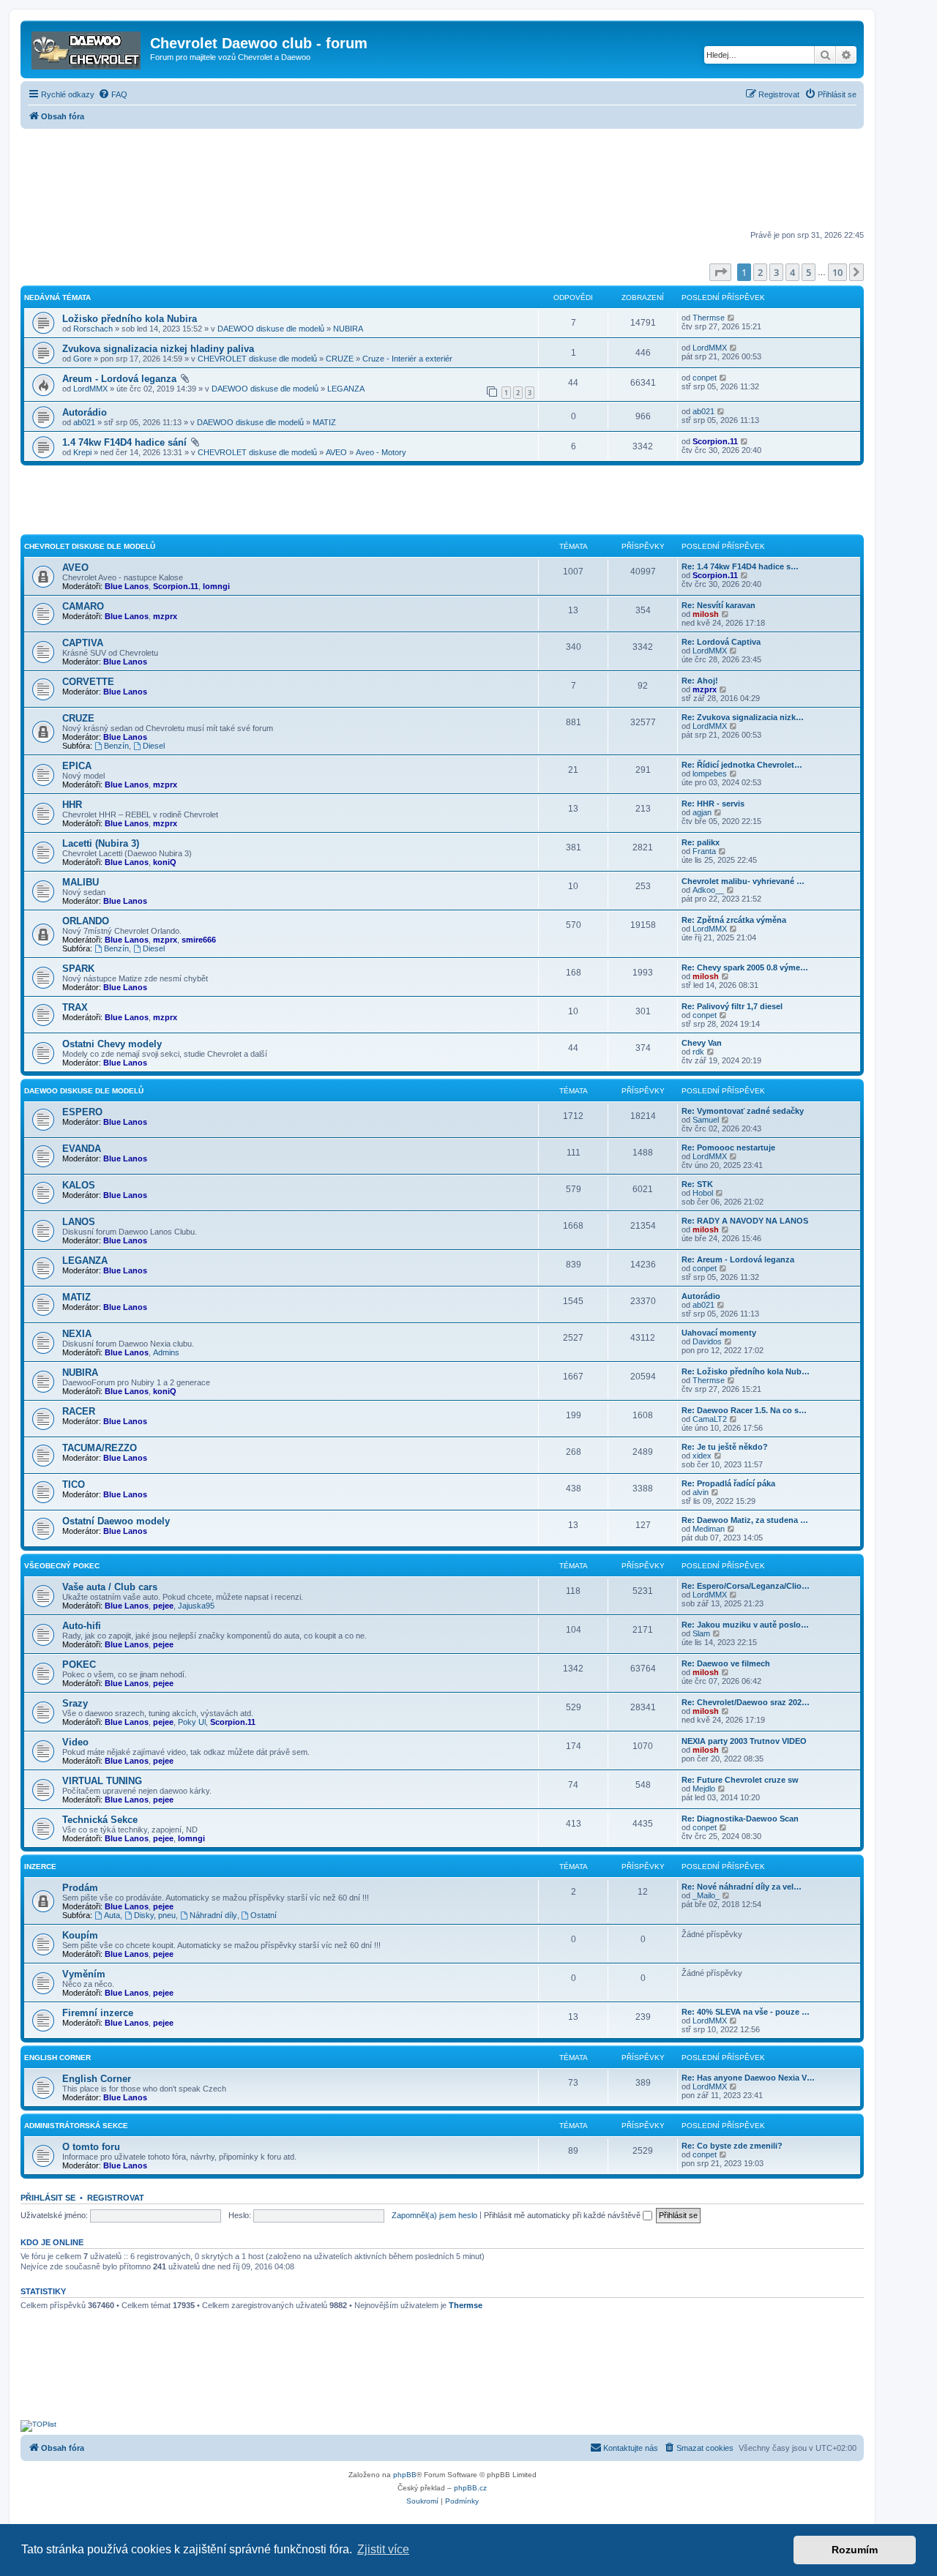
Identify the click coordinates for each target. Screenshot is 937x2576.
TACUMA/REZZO (100, 1448)
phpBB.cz (470, 2488)
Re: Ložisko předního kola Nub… (746, 1371)
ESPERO (82, 1112)
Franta (704, 851)
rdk (698, 1052)
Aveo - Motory (381, 452)
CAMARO (83, 606)
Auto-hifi (82, 1626)
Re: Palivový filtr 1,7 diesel (732, 1006)
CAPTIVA (83, 643)
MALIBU (81, 882)
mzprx (165, 616)
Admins (166, 1352)
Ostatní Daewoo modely (116, 1521)
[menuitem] (113, 94)
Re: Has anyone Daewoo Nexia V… (748, 2078)
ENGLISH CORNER (57, 2058)
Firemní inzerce (98, 2013)
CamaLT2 (710, 1419)
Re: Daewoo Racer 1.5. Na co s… (744, 1410)
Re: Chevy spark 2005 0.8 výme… (745, 967)
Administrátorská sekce (76, 2126)
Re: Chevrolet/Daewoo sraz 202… (746, 1702)
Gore (82, 359)
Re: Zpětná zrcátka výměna (734, 920)
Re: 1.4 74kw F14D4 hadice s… (740, 566)
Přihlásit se (48, 2198)
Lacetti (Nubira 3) (101, 843)
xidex (702, 1456)
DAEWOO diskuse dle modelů (271, 329)
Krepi (82, 452)
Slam (701, 1633)
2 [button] (760, 272)
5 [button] (809, 272)
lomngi (216, 586)
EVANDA (82, 1149)
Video (75, 1742)
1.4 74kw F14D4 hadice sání (124, 442)
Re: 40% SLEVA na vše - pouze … (746, 2012)
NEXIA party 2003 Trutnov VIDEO (744, 1741)
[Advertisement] (442, 181)
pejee (163, 1606)
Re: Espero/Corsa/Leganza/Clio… (746, 1586)
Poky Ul (192, 1722)
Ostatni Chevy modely (112, 1044)
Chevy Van (702, 1043)
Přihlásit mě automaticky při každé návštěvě (563, 2215)
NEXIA (77, 1334)
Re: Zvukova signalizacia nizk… (743, 717)
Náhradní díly (213, 1915)
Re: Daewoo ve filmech (726, 1663)
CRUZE (340, 359)
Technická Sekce (100, 1820)
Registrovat (116, 2198)
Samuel (706, 1120)
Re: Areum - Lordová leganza (738, 1259)
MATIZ (324, 422)
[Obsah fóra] (87, 48)
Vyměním (84, 1974)
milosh (706, 614)
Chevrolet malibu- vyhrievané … (743, 881)
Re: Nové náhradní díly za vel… (742, 1887)
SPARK (78, 969)
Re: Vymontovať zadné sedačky (743, 1111)
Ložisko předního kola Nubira (130, 319)
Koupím (80, 1935)
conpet (705, 378)
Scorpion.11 (715, 441)
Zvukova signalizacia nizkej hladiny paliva (158, 349)
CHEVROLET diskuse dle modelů (257, 359)
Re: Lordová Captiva (721, 642)
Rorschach (93, 329)
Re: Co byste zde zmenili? (732, 2146)
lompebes (710, 774)
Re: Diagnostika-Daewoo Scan (740, 1819)
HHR (72, 805)
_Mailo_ (706, 1895)
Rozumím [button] (855, 2550)
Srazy (75, 1703)
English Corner (97, 2079)
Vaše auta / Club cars (110, 1587)
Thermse (709, 318)
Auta (112, 1915)
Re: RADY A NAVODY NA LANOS (745, 1221)
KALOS (79, 1185)
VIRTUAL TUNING (102, 1781)
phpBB (405, 2475)
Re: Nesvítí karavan (718, 605)
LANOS (79, 1222)
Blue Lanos (127, 586)
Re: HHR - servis (713, 804)
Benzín (116, 746)
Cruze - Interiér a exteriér (407, 359)
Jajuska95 (196, 1606)
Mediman (709, 1529)
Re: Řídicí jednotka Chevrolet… (742, 765)
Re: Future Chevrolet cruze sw (740, 1780)
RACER (79, 1411)
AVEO (336, 452)
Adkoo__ (708, 890)
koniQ (165, 862)
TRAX (75, 1007)
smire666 (199, 940)
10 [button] (837, 272)
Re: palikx (701, 842)
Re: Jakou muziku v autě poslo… (745, 1625)
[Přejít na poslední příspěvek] (732, 318)
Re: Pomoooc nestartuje (728, 1147)
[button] (720, 272)
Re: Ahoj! (700, 681)
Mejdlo (704, 1789)
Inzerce (40, 1867)
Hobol (703, 1193)
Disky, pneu (155, 1915)
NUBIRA (348, 329)
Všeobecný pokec (62, 1566)
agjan (702, 812)
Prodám (80, 1888)
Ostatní (264, 1915)
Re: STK (697, 1184)
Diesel (154, 746)
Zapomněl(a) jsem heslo (434, 2215)
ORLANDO (86, 921)
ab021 (84, 422)
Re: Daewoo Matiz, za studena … (745, 1520)
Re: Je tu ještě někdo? (725, 1447)
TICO (74, 1484)
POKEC (79, 1665)
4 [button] (792, 272)
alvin (701, 1492)
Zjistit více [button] (383, 2549)
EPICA (77, 766)
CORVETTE (88, 682)
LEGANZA (346, 389)
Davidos (707, 1341)
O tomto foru (91, 2147)
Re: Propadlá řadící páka (728, 1483)
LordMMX (710, 348)
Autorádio (85, 412)
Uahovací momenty (719, 1333)
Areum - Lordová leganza (119, 379)
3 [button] (776, 272)
